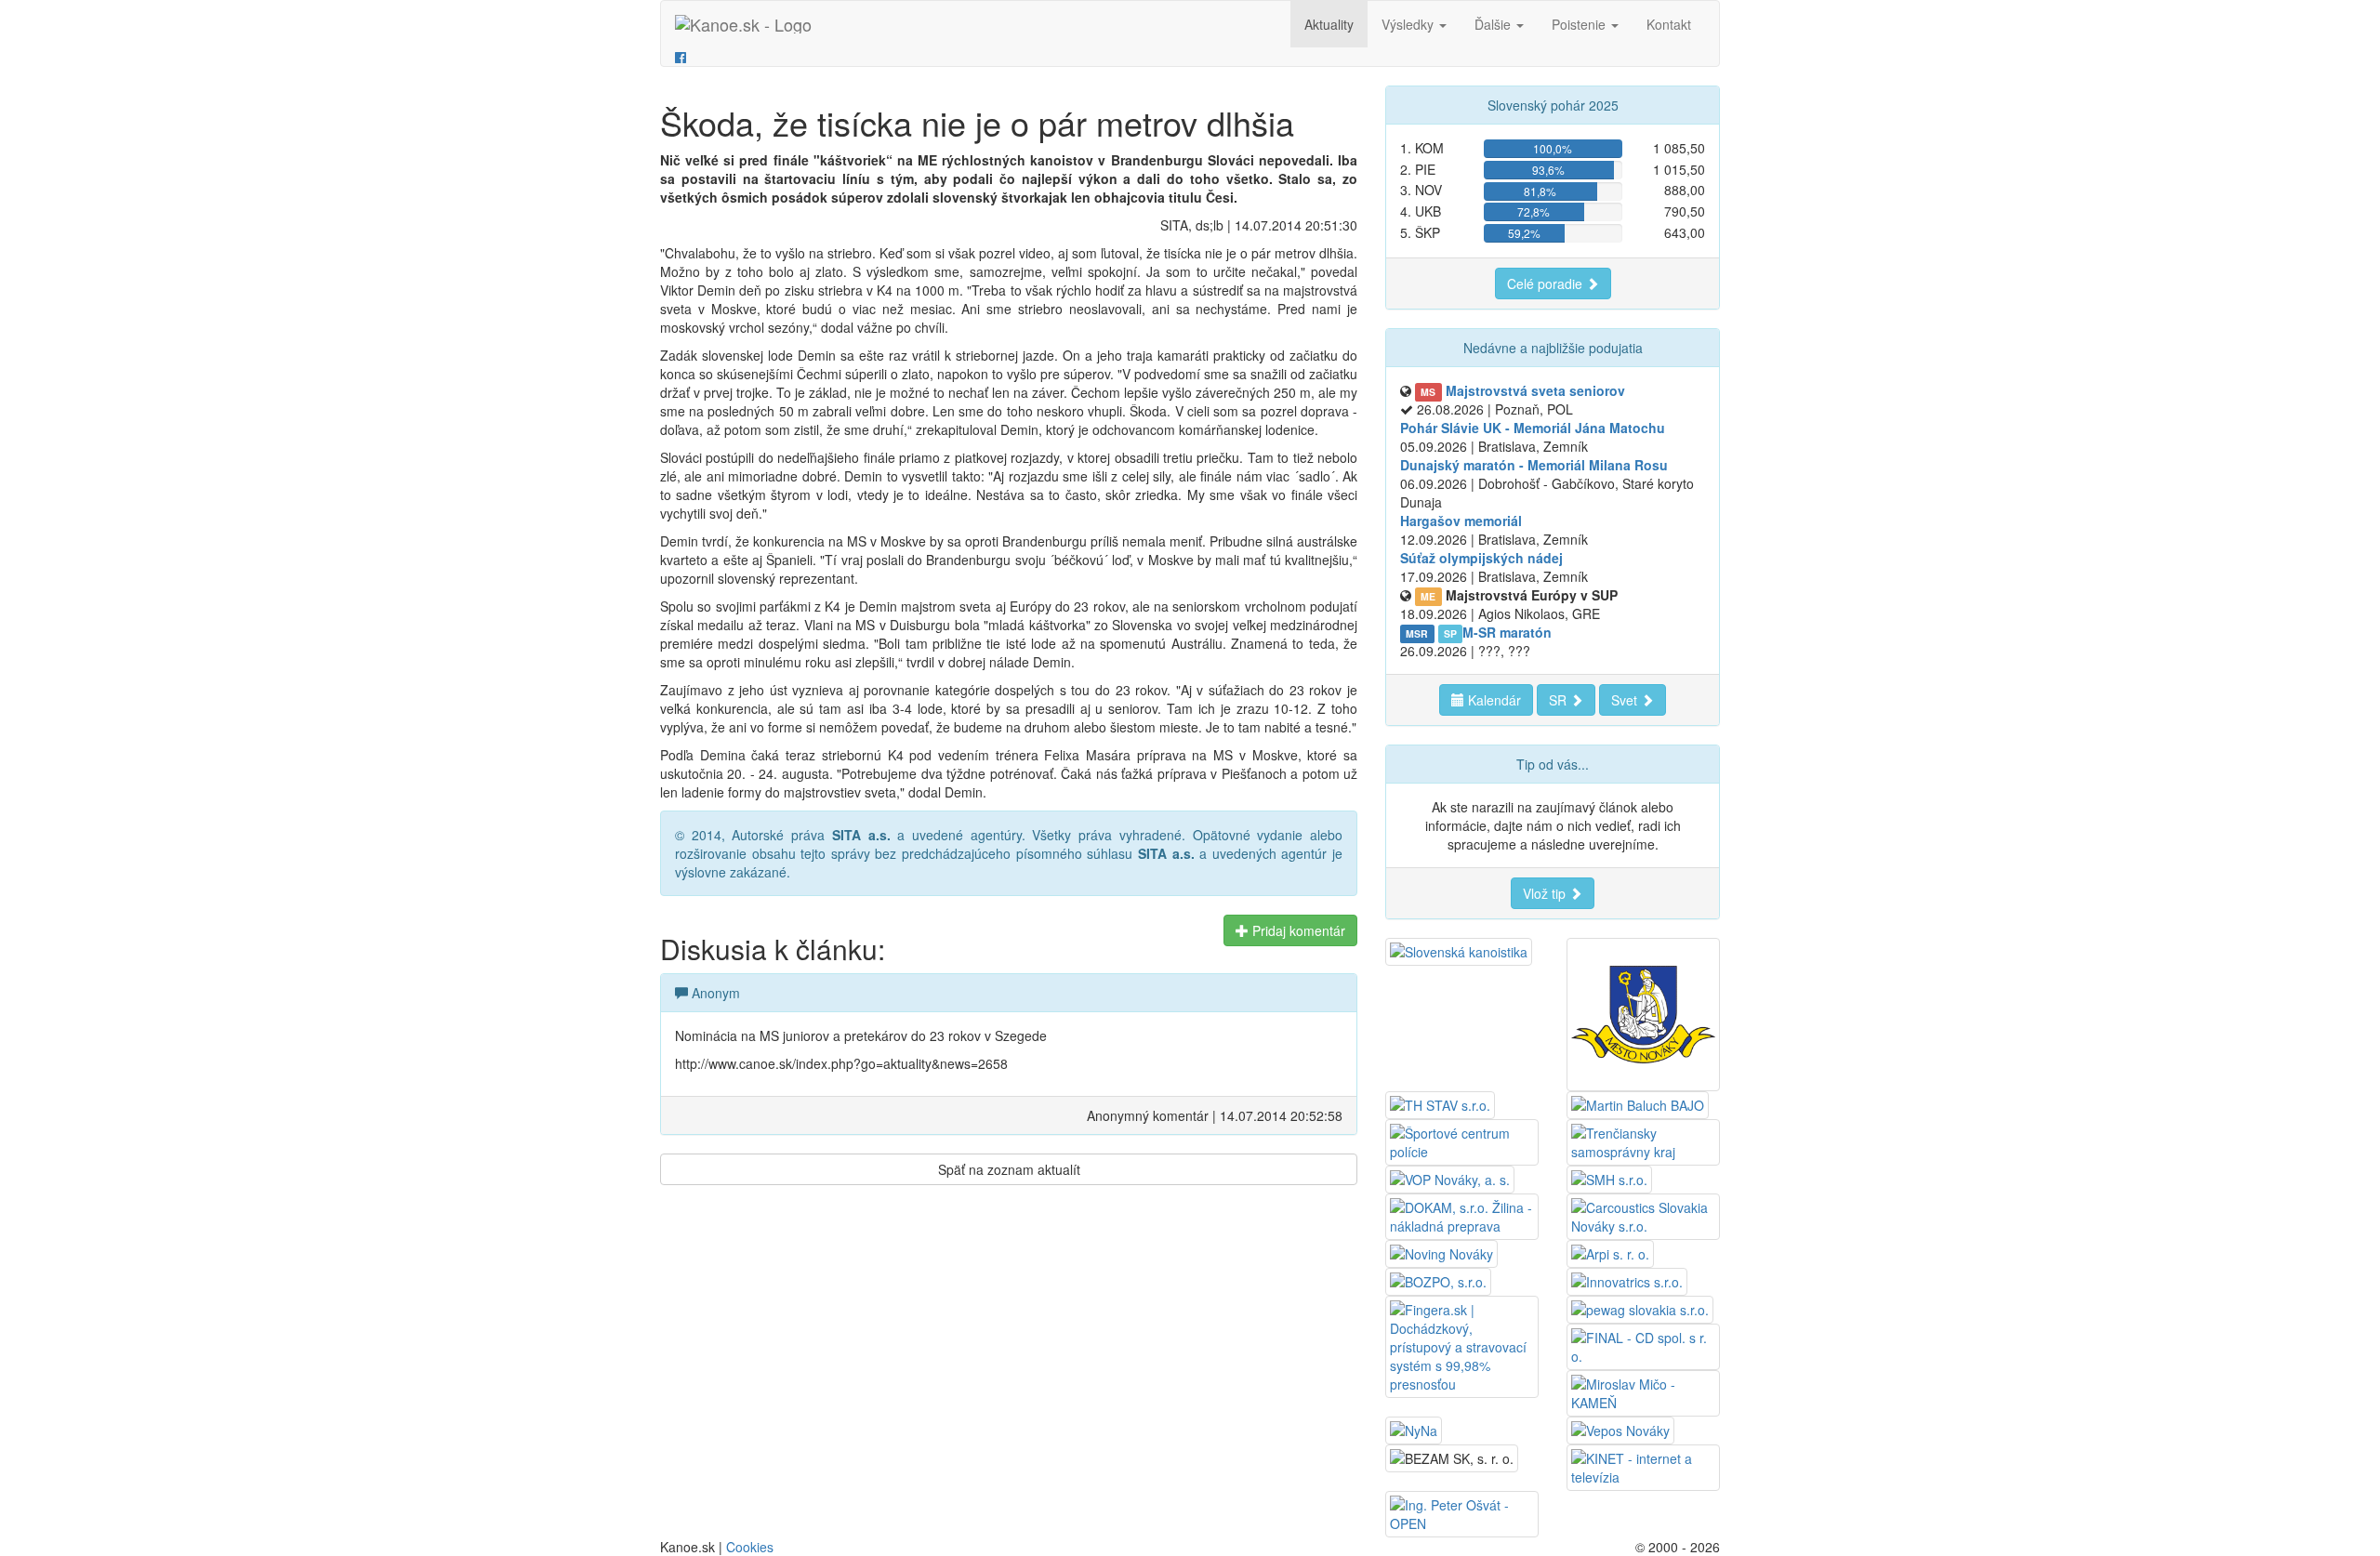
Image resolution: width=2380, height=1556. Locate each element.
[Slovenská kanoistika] (1459, 950)
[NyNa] (1414, 1429)
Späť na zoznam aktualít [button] (1009, 1169)
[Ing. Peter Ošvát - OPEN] (1462, 1512)
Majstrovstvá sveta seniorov (1535, 390)
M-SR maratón (1507, 632)
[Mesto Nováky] (1643, 1012)
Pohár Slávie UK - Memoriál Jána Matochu (1533, 428)
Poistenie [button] (1580, 24)
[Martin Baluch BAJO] (1638, 1103)
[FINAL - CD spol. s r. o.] (1643, 1345)
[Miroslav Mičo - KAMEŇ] (1643, 1391)
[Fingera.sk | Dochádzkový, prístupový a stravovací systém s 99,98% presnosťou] (1462, 1345)
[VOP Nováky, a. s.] (1450, 1178)
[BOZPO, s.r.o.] (1438, 1280)
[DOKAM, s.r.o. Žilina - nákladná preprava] (1462, 1215)
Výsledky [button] (1409, 24)
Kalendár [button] (1493, 700)
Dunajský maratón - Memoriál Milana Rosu (1534, 465)
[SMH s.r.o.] (1609, 1178)
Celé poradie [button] (1547, 284)
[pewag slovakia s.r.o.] (1640, 1308)
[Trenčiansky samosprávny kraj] (1643, 1141)
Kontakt (1669, 24)
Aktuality (1329, 24)
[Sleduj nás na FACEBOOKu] (681, 57)
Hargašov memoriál (1461, 521)
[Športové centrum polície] (1462, 1141)
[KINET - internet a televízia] (1643, 1466)
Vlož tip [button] (1546, 893)
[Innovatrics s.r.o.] (1627, 1280)
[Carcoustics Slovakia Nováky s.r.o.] (1643, 1215)
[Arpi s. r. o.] (1610, 1252)
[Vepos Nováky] (1620, 1429)
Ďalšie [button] (1494, 24)
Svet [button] (1626, 700)
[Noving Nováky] (1441, 1252)
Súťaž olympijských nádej (1481, 558)
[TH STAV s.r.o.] (1440, 1103)
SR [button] (1560, 700)
